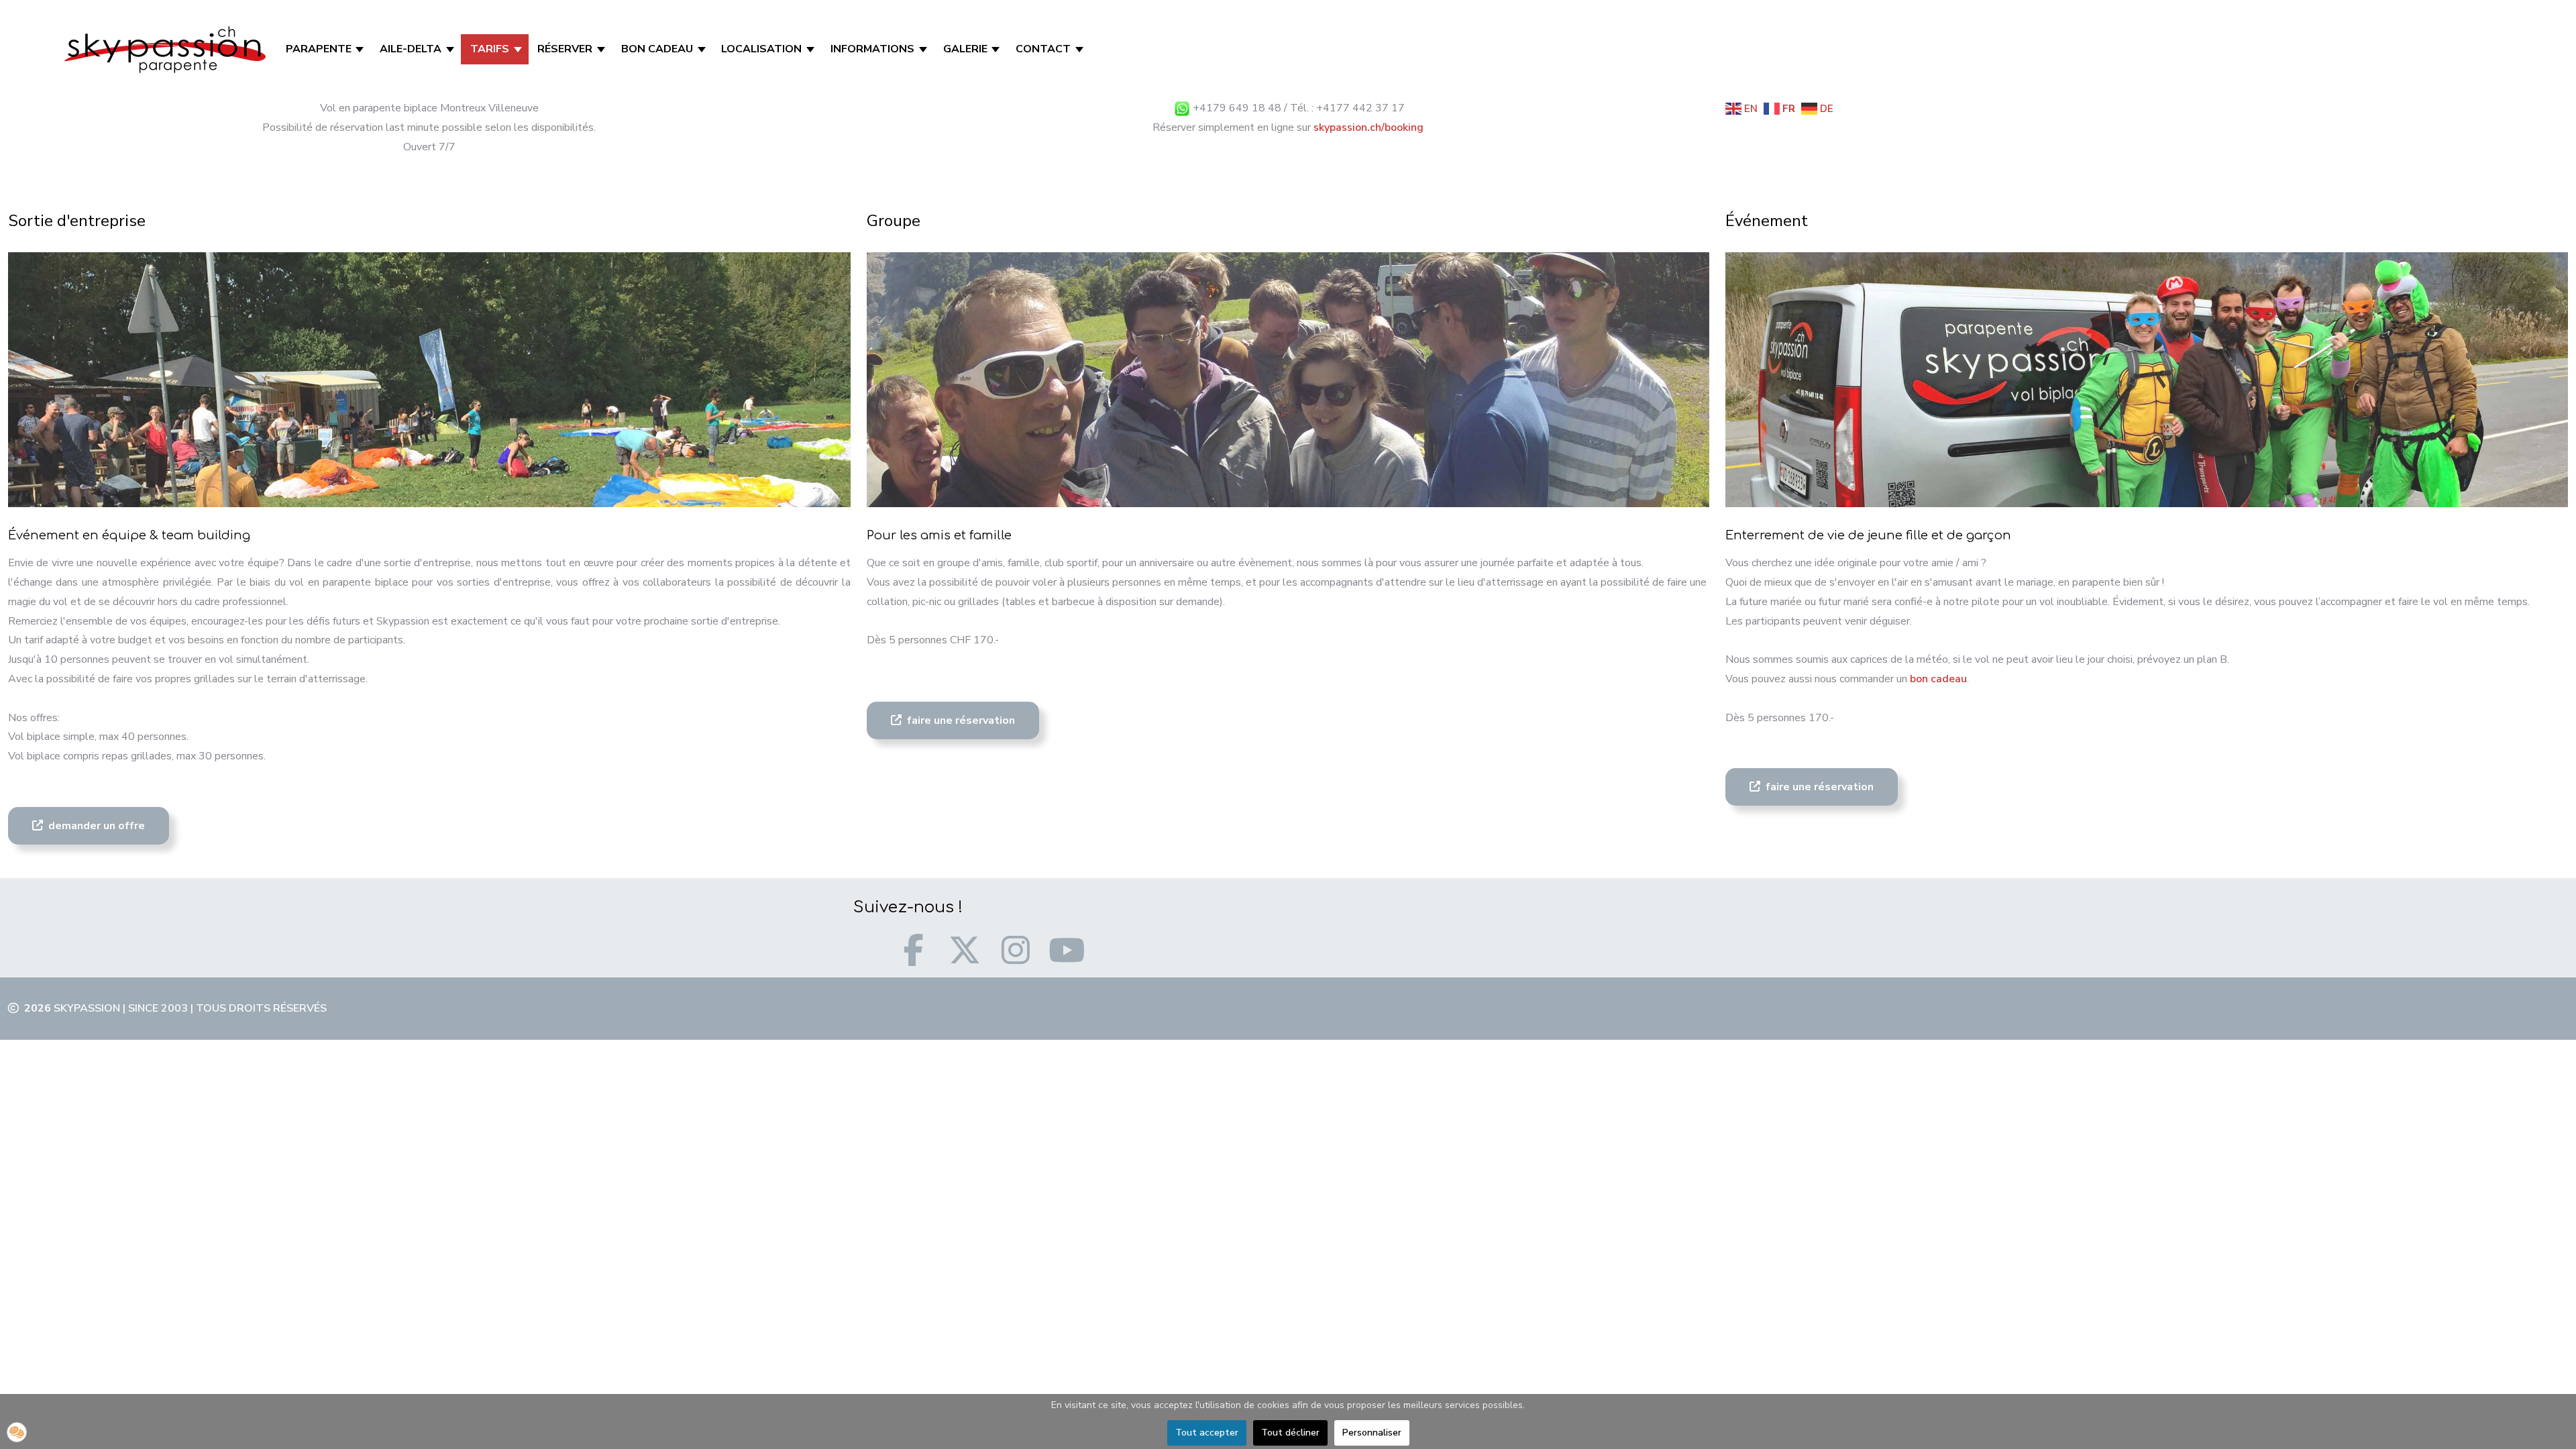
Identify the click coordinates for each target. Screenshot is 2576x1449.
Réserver (565, 49)
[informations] (924, 49)
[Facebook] (914, 950)
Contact (1043, 49)
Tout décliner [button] (1290, 1433)
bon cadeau (1938, 679)
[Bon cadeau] (703, 49)
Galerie (965, 49)
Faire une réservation (960, 720)
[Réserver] (602, 49)
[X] (965, 950)
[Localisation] (811, 49)
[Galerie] (997, 49)
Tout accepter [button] (1207, 1433)
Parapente (319, 49)
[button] (17, 1432)
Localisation (761, 49)
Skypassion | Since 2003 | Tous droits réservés (190, 1008)
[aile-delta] (451, 49)
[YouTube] (1067, 950)
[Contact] (1080, 49)
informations (872, 49)
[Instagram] (1016, 950)
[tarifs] (519, 49)
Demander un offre (95, 826)
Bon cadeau (657, 49)
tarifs (490, 49)
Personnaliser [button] (1372, 1433)
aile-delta (411, 49)
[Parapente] (361, 49)
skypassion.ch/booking (1368, 127)
